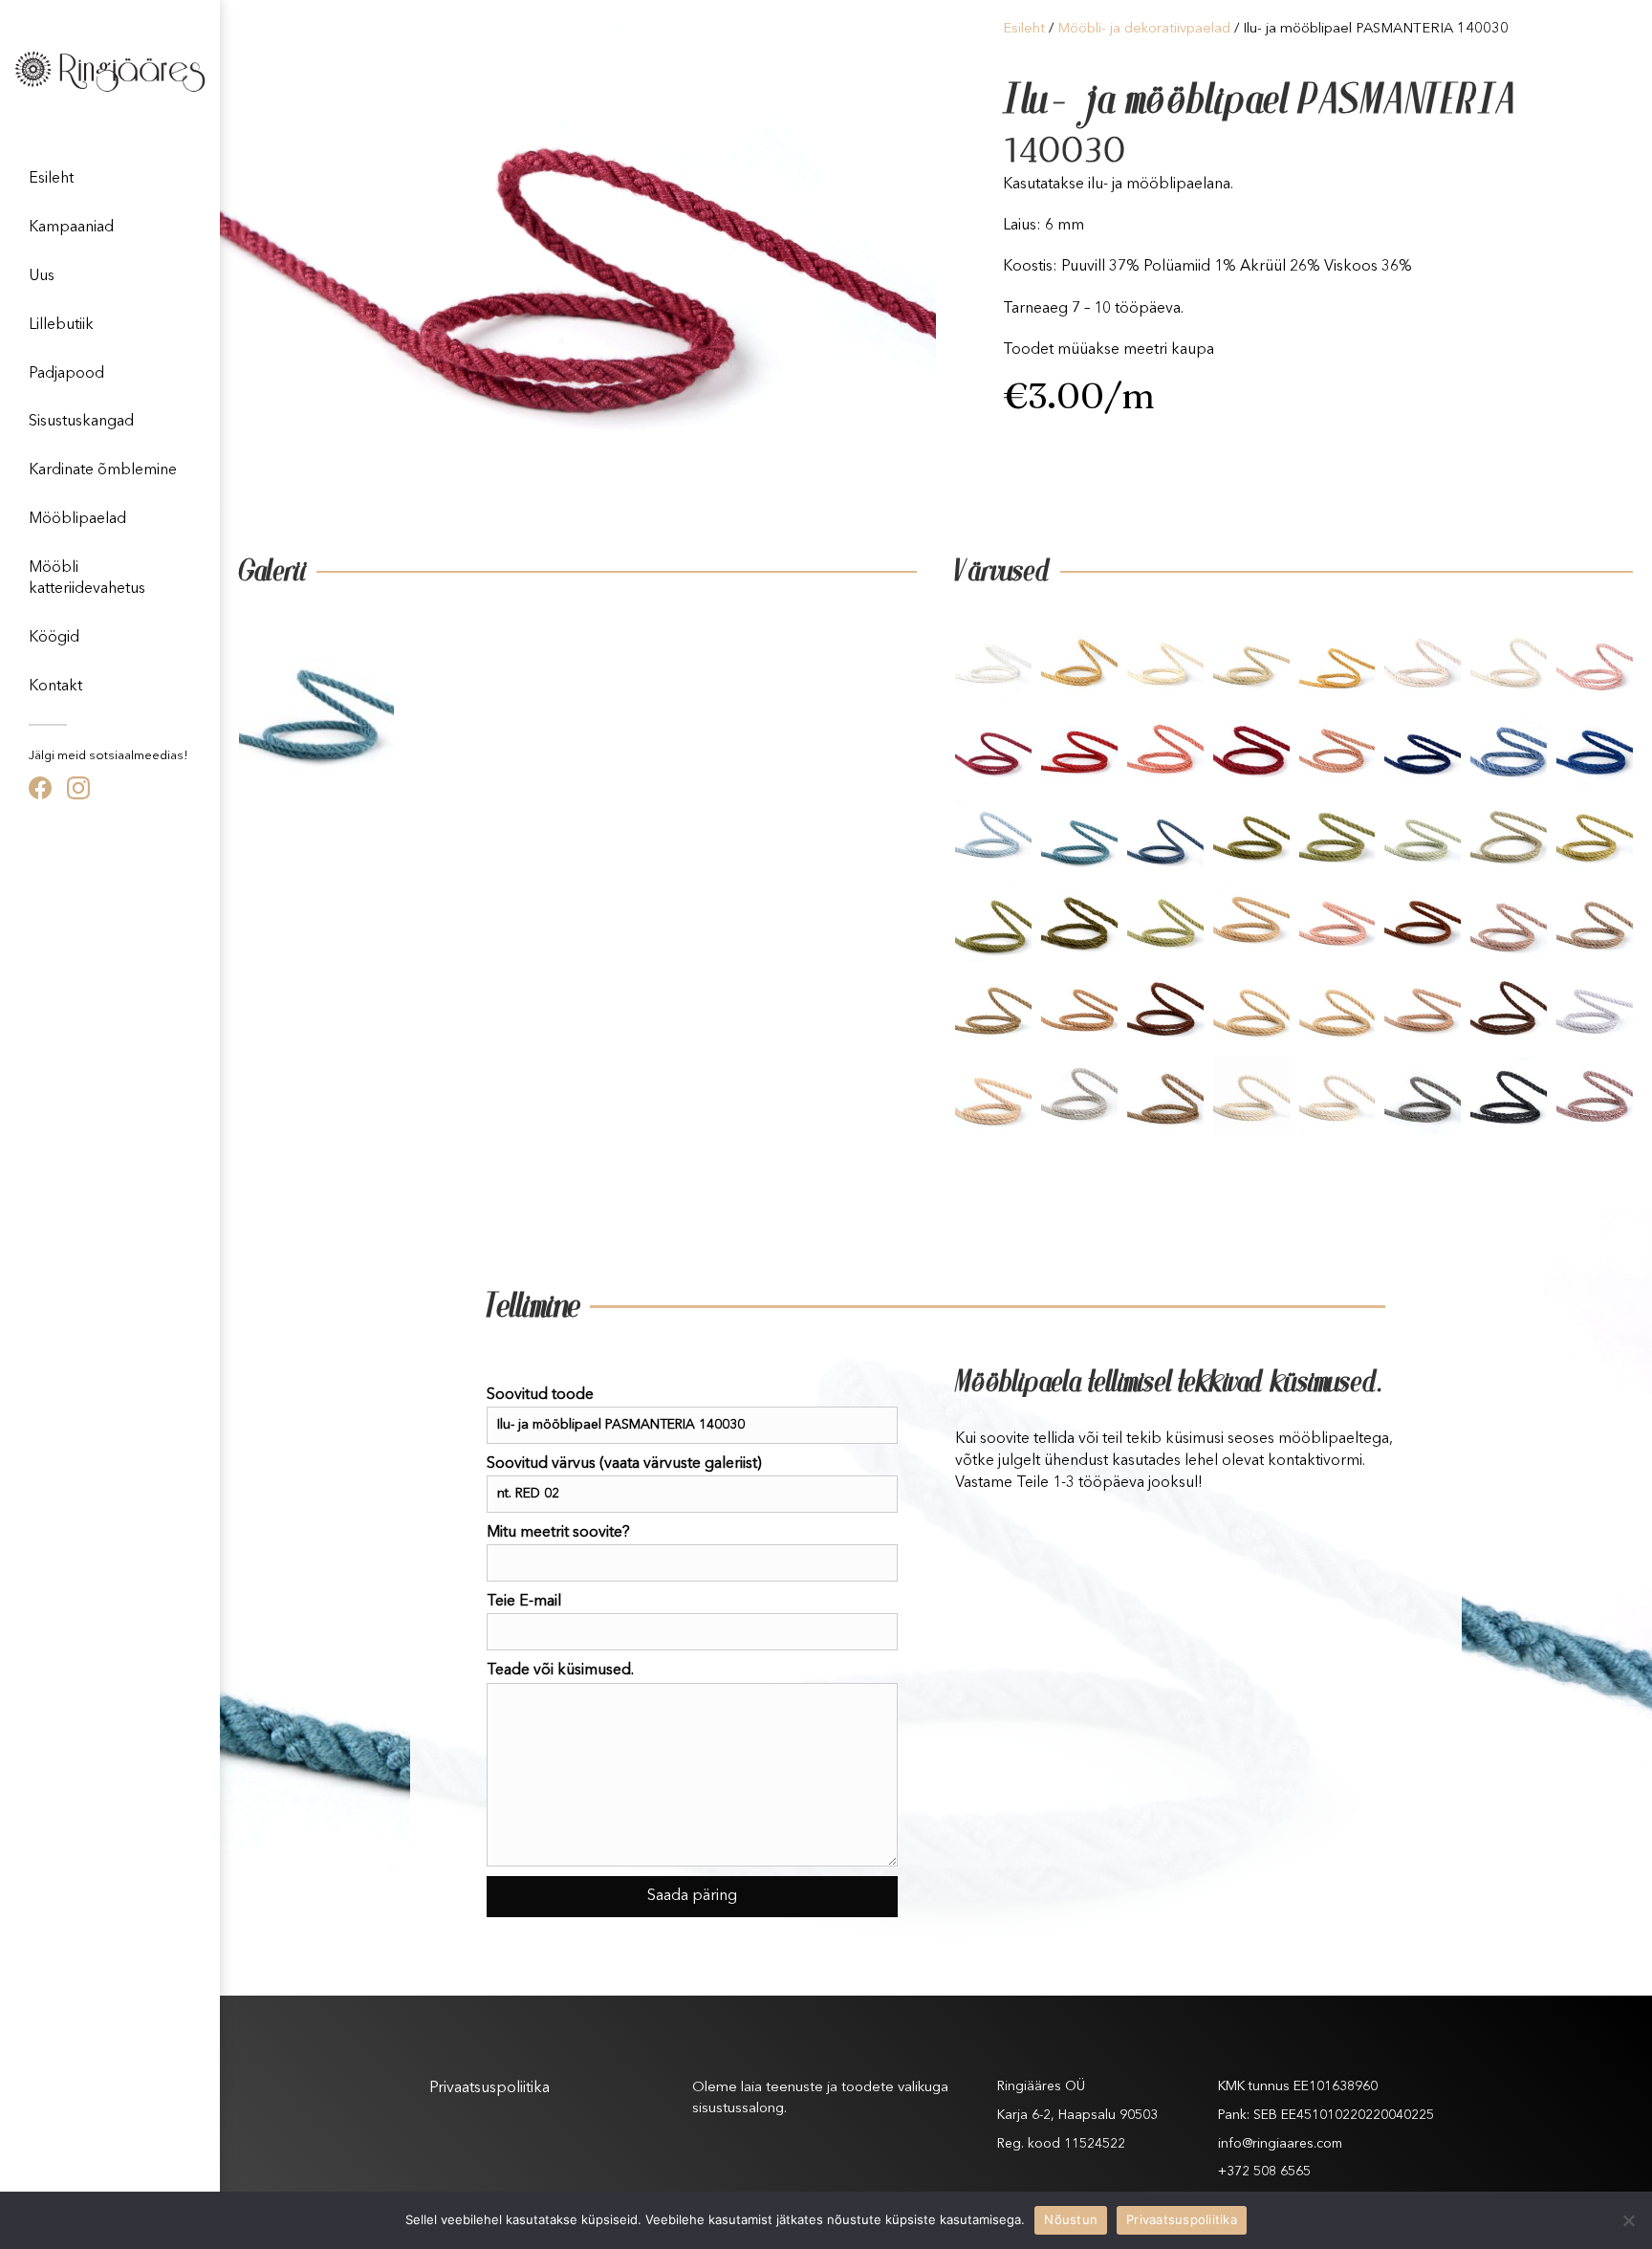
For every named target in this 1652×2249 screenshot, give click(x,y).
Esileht (51, 179)
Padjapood (66, 374)
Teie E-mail (524, 1602)
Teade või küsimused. (560, 1670)
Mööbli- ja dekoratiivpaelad (1144, 29)
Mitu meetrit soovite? (558, 1533)
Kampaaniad (71, 228)
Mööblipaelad (77, 519)
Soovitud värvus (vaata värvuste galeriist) (624, 1464)
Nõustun (1071, 2219)
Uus (42, 276)
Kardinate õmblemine (103, 470)
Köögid (54, 638)
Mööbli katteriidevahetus (87, 579)
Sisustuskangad (81, 422)
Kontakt (55, 687)
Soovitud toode (540, 1395)
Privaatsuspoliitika (489, 2088)
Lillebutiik (61, 325)
